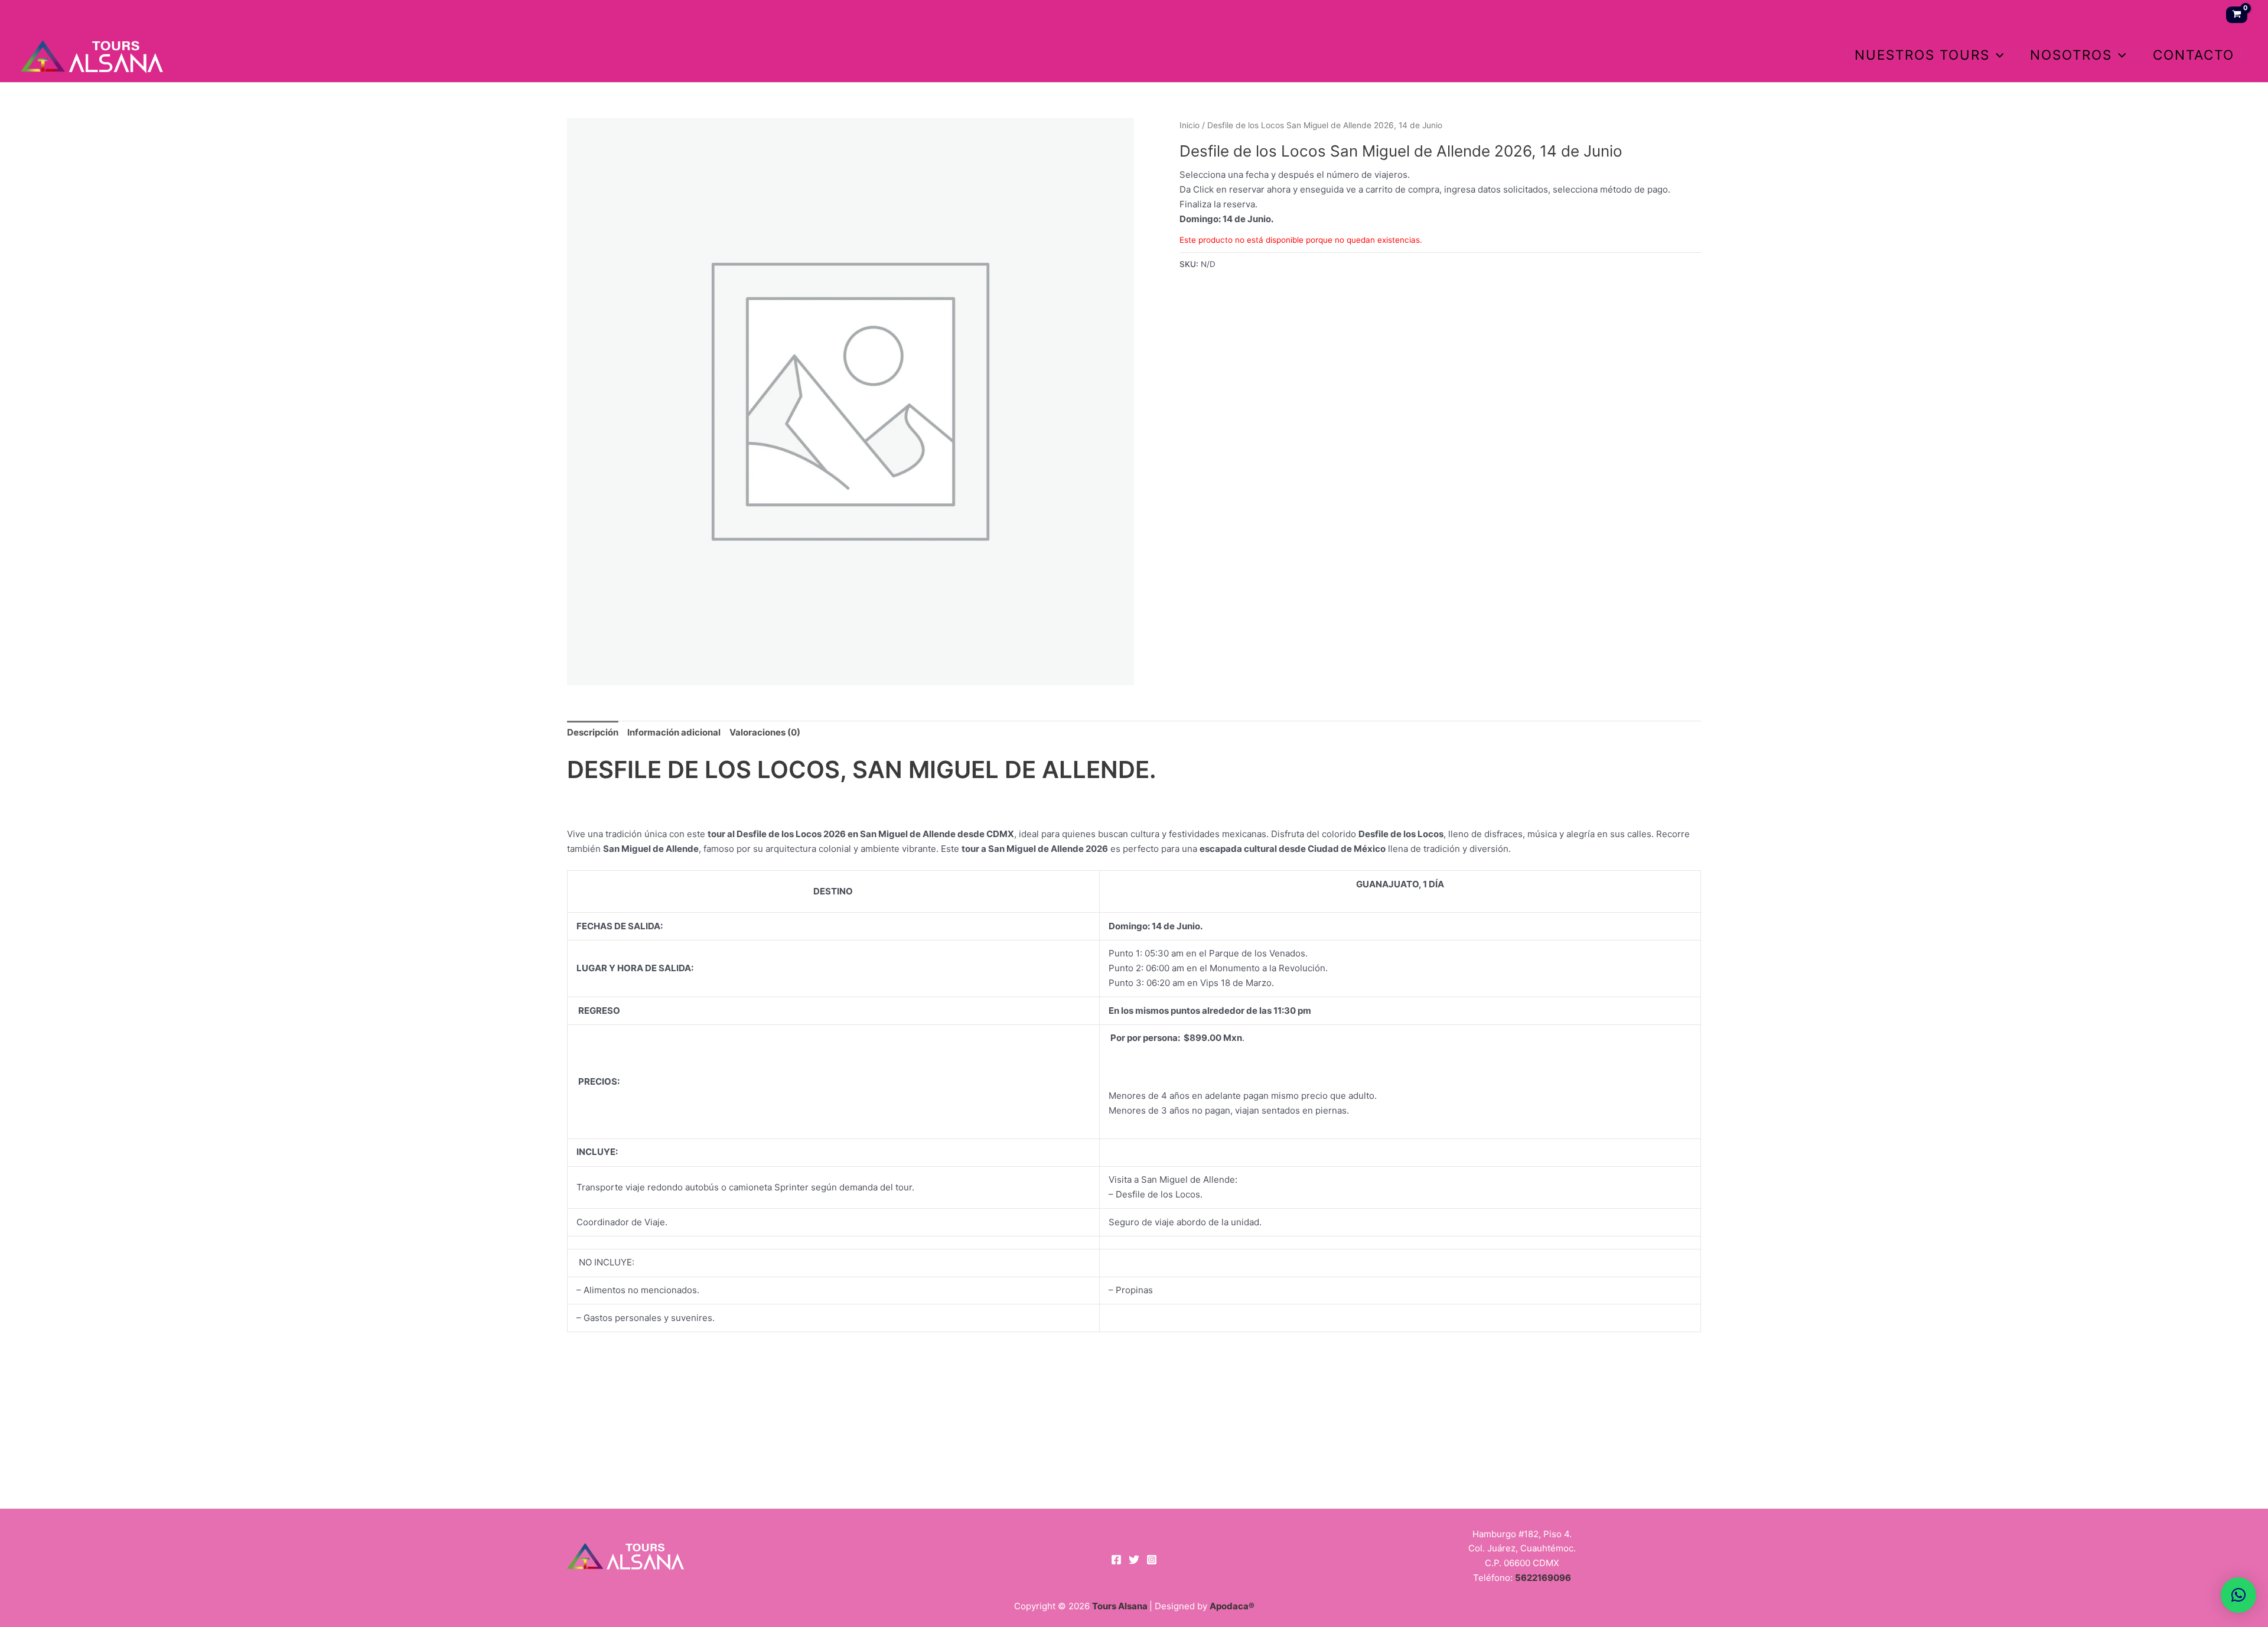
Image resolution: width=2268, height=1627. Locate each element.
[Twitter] (1134, 1560)
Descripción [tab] (593, 732)
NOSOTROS (2071, 55)
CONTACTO (2194, 55)
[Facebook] (1116, 1560)
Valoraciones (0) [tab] (765, 732)
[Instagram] (1152, 1560)
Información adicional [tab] (674, 732)
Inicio (1190, 125)
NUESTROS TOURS (1922, 55)
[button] (1997, 55)
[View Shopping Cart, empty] (2237, 15)
